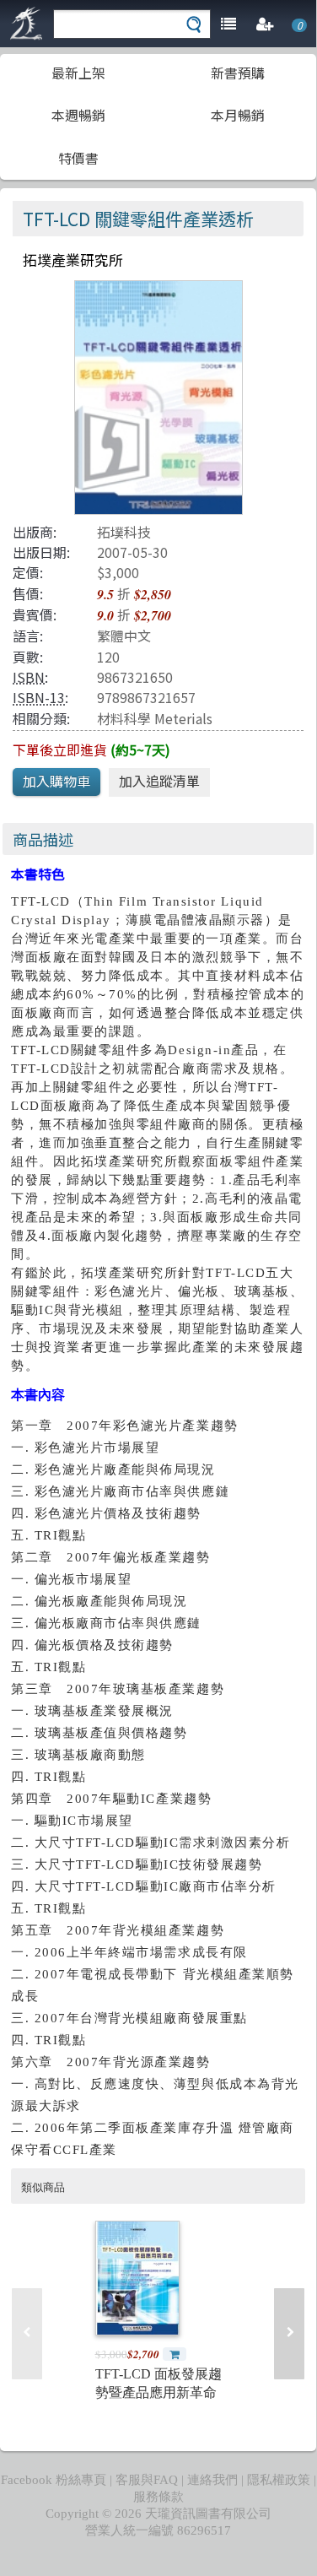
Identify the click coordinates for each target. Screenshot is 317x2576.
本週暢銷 (78, 115)
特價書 (78, 158)
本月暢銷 (238, 115)
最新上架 (78, 73)
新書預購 (238, 73)
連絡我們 (212, 2480)
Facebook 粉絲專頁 (54, 2480)
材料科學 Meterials (155, 718)
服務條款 (158, 2497)
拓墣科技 (124, 532)
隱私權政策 (279, 2480)
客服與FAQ (147, 2480)
